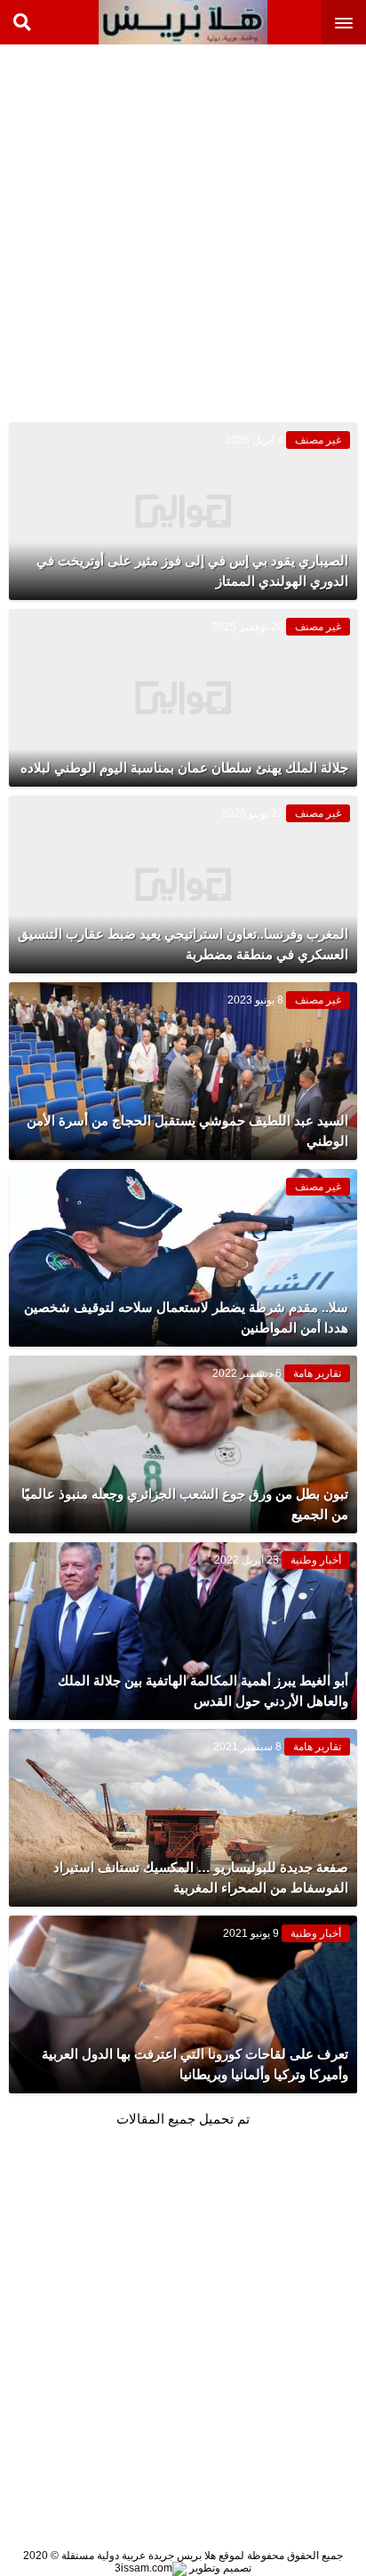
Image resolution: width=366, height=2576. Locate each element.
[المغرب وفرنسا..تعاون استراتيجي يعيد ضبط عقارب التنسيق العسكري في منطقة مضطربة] (183, 884)
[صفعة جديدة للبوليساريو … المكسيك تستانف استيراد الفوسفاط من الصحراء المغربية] (183, 1818)
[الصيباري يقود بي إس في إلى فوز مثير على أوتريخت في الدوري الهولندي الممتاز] (183, 511)
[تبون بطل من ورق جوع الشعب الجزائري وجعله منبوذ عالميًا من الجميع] (183, 1444)
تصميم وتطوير (219, 2568)
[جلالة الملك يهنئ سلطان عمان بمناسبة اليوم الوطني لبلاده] (183, 698)
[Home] (183, 22)
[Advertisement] (183, 228)
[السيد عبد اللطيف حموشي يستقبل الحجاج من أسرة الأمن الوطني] (183, 1071)
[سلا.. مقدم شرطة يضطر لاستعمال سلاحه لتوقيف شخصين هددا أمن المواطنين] (183, 1258)
